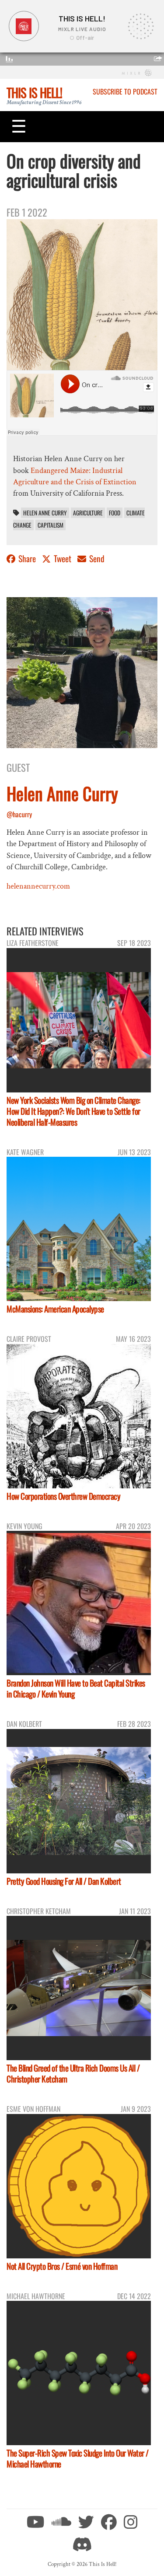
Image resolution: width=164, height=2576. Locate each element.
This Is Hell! (34, 92)
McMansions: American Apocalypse (55, 1309)
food (115, 513)
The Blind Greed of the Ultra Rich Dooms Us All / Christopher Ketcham (73, 2073)
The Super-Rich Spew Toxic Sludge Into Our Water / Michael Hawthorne (78, 2458)
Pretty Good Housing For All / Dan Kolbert (64, 1881)
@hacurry (19, 814)
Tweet (63, 558)
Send (96, 558)
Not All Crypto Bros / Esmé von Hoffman (62, 2266)
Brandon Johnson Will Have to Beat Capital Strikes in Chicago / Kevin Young (76, 1688)
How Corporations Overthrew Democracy (63, 1496)
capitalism (51, 525)
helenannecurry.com (38, 886)
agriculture (88, 513)
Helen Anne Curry (45, 513)
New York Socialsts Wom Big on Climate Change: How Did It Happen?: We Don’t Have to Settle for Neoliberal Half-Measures (73, 1111)
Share (27, 558)
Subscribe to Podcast (125, 91)
